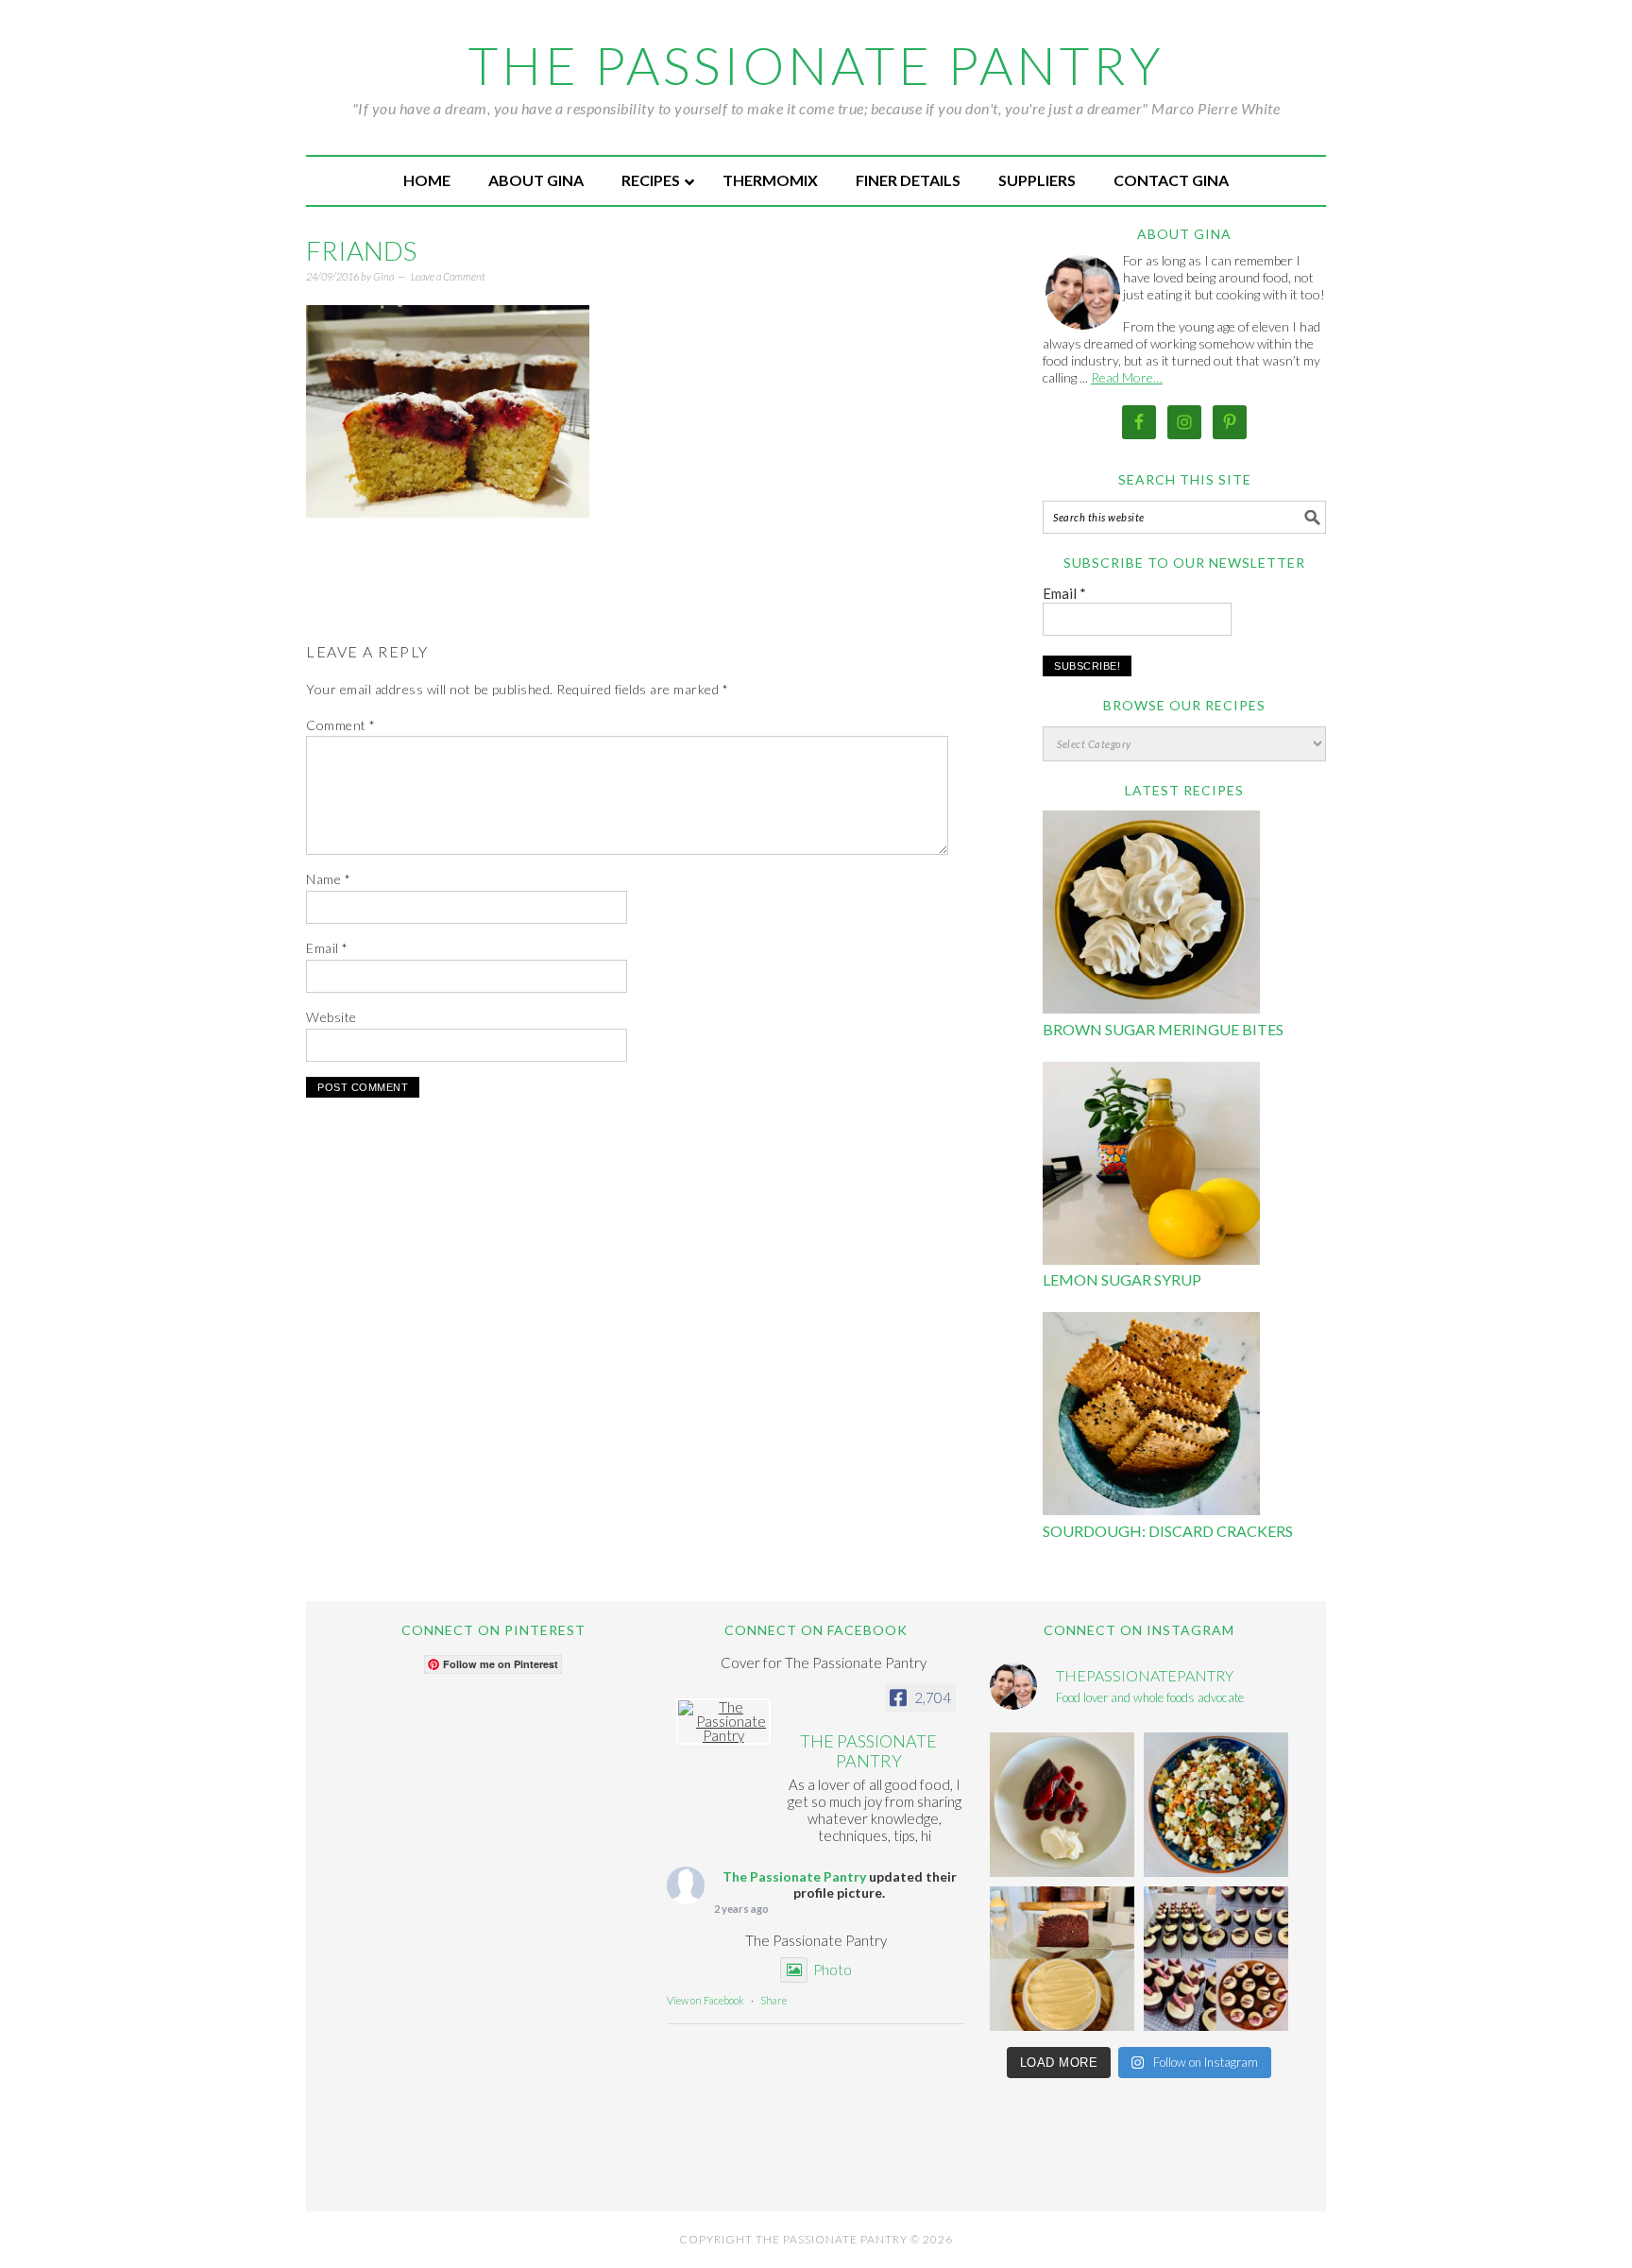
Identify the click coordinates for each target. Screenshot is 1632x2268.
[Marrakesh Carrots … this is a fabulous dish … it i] (1216, 1805)
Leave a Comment (448, 276)
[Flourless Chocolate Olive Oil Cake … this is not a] (1062, 1805)
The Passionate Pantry (816, 65)
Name (328, 879)
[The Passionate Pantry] (723, 1722)
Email (327, 948)
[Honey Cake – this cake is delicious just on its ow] (1062, 1959)
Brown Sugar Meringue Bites (1163, 1029)
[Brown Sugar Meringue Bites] (1151, 915)
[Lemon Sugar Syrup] (1151, 1166)
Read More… (1127, 377)
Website (331, 1017)
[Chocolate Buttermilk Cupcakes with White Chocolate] (1216, 1959)
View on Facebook (705, 2000)
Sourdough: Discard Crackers (1168, 1531)
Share (773, 2000)
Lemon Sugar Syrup (1122, 1279)
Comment (341, 725)
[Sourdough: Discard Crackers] (1151, 1416)
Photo (833, 1970)
